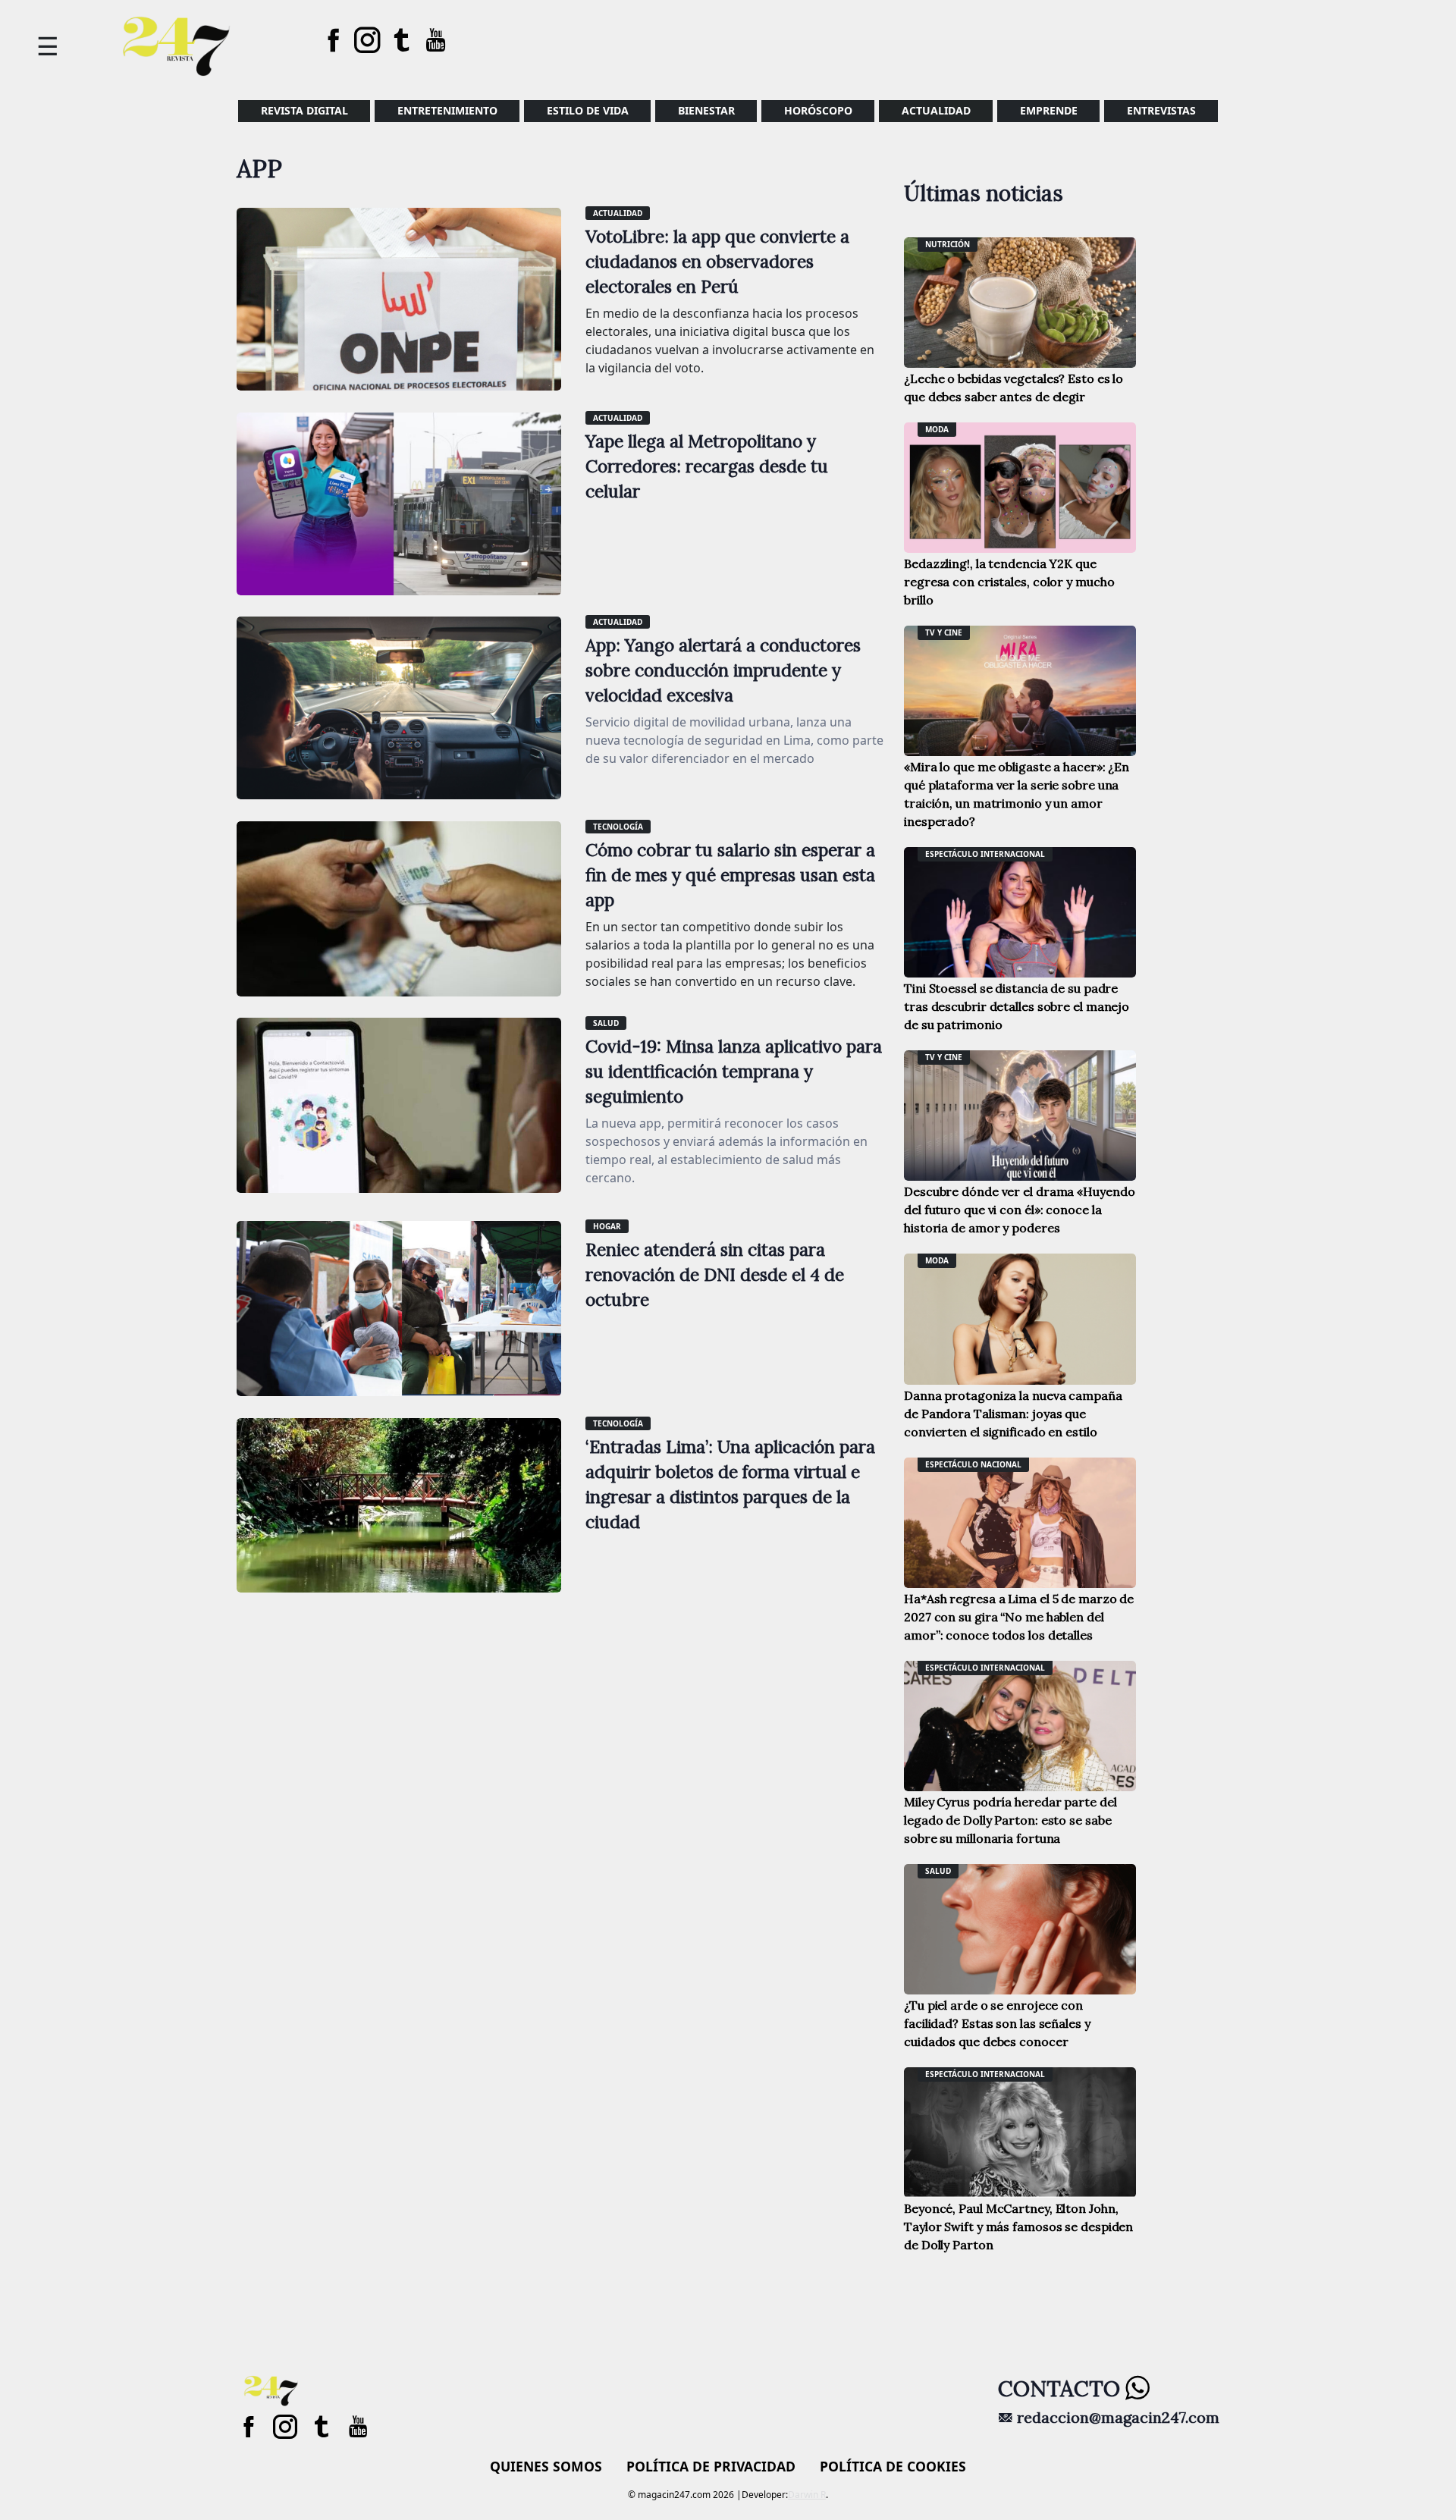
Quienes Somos (546, 2466)
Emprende (1049, 110)
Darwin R (807, 2495)
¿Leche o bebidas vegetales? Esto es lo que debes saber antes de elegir (1014, 388)
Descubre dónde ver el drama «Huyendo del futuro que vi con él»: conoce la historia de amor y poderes (1019, 1210)
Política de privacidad (711, 2466)
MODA (937, 429)
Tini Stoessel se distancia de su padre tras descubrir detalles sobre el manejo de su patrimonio (1017, 1006)
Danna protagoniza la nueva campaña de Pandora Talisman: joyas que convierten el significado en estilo (1013, 1414)
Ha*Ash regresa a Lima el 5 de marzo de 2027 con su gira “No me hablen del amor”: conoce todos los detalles (1019, 1617)
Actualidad (936, 110)
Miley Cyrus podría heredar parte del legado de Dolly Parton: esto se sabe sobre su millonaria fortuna (1010, 1820)
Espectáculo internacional (985, 854)
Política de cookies (893, 2466)
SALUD (606, 1023)
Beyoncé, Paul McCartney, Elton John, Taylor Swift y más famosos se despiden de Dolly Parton (1018, 2227)
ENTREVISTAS (1161, 110)
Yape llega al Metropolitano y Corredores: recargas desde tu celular (707, 466)
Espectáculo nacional (973, 1464)
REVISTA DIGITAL (304, 110)
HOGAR (607, 1226)
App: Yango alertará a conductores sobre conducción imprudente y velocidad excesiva (723, 670)
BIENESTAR (706, 110)
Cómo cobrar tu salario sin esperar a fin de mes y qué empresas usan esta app (730, 875)
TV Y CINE (944, 632)
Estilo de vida (588, 110)
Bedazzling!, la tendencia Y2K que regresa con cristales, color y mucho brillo (1009, 582)
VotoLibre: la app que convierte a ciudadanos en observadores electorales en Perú (717, 261)
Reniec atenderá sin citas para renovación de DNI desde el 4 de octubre (715, 1274)
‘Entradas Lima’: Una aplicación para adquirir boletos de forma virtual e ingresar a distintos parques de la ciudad (730, 1484)
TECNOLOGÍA (618, 827)
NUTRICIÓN (948, 244)
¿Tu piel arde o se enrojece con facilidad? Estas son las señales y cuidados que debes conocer (997, 2023)
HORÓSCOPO (818, 110)
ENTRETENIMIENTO (447, 110)
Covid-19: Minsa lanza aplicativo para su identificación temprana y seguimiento (734, 1071)
